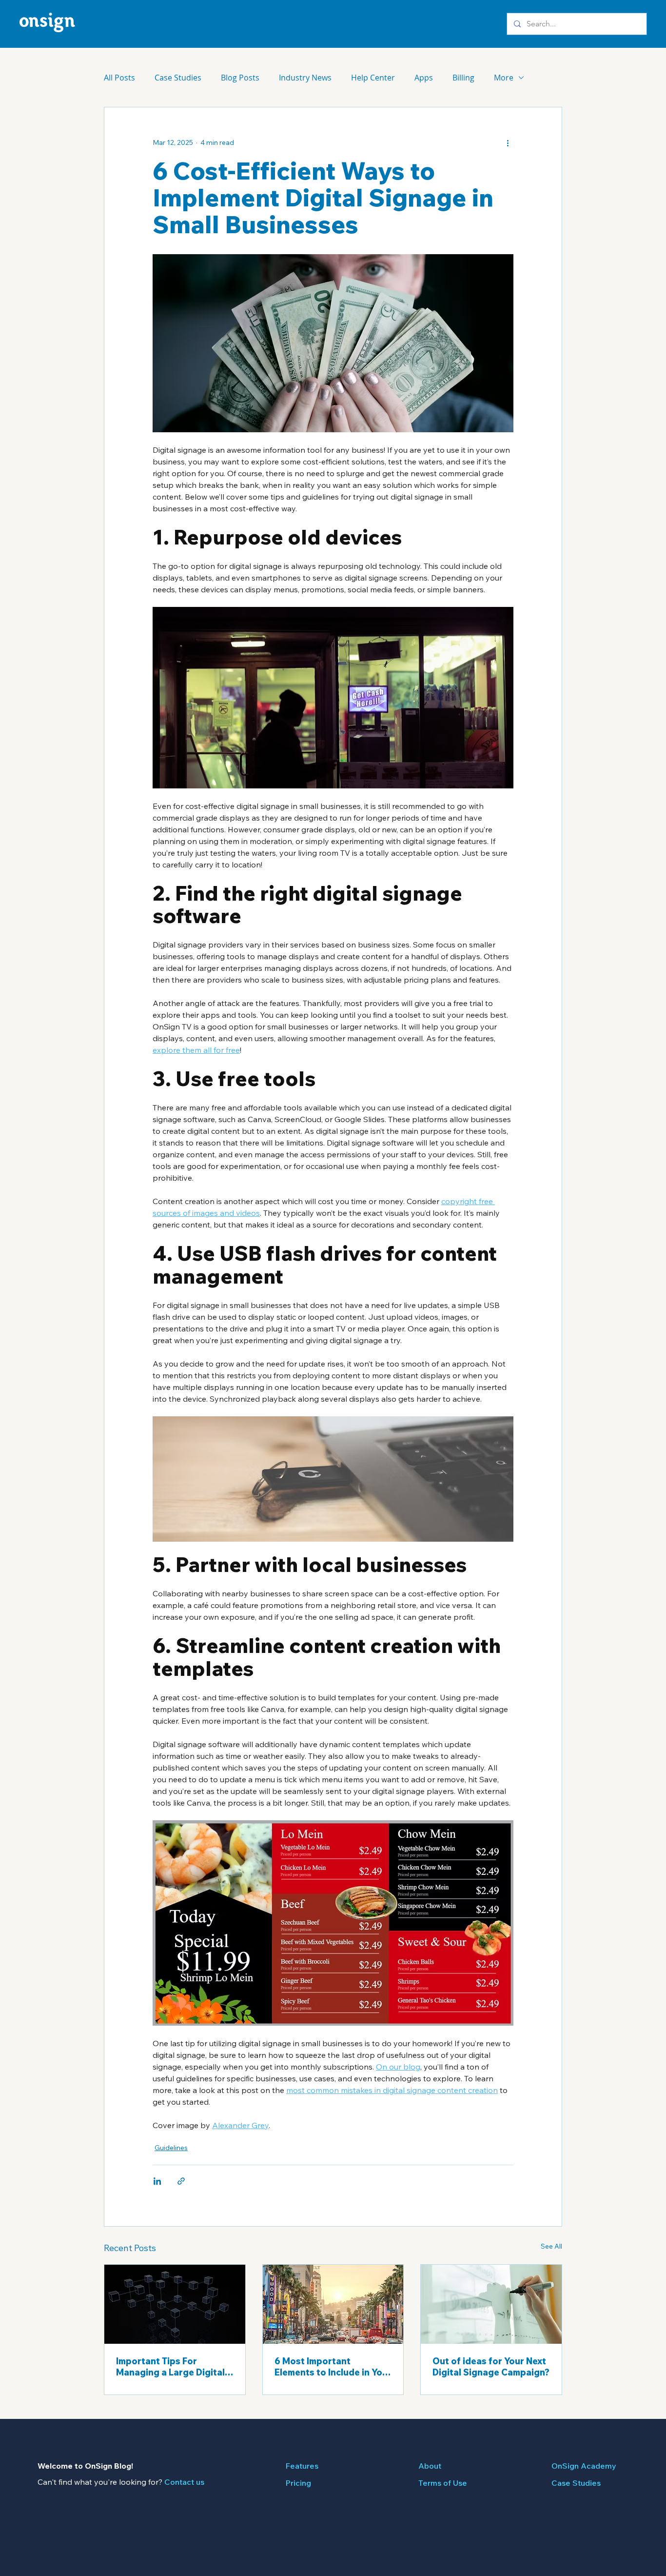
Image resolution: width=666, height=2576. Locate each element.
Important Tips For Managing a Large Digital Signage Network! (170, 2367)
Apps (424, 78)
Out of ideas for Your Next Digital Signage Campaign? (491, 2367)
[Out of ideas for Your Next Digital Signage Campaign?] (491, 2304)
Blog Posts (240, 78)
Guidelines (171, 2148)
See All (551, 2246)
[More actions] (508, 142)
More (504, 78)
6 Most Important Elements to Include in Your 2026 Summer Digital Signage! (333, 2367)
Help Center (373, 78)
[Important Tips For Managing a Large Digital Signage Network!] (175, 2304)
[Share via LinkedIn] (157, 2181)
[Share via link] (181, 2181)
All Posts (119, 78)
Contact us (184, 2482)
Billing (463, 78)
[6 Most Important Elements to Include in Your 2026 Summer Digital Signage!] (333, 2304)
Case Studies (178, 78)
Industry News (305, 78)
